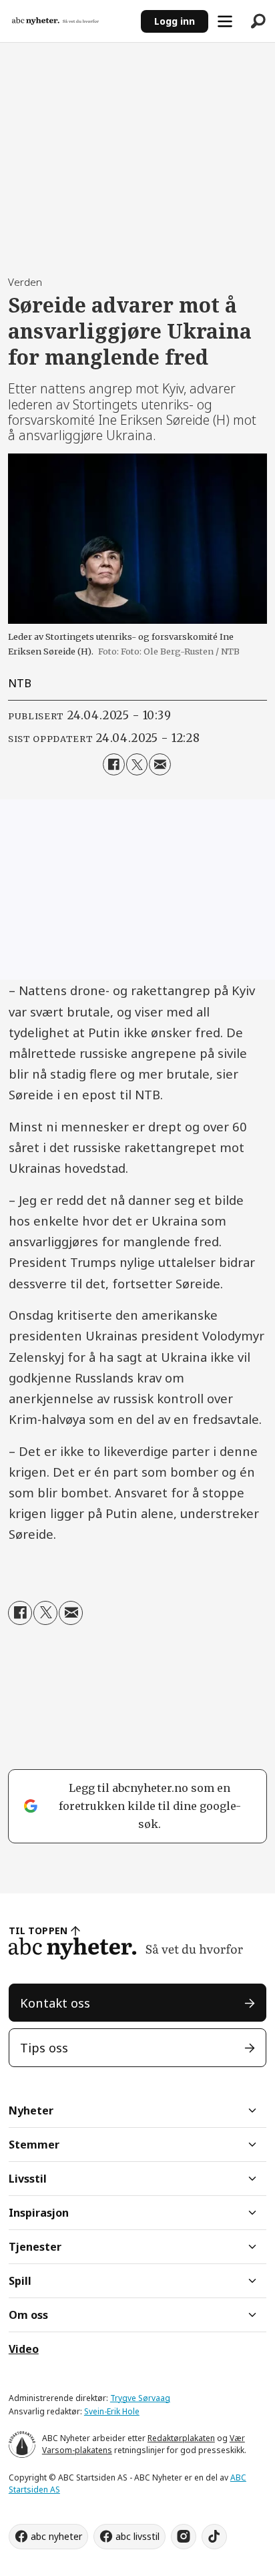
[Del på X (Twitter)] (137, 764)
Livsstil (28, 2179)
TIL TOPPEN (38, 1930)
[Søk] (258, 21)
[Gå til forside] (70, 21)
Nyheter (31, 2110)
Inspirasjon (39, 2213)
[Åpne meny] (225, 21)
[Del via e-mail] (160, 764)
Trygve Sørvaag (140, 2398)
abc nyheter (56, 2536)
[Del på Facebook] (113, 764)
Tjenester (35, 2247)
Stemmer (34, 2145)
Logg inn (175, 21)
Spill (20, 2281)
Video (24, 2349)
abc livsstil (137, 2536)
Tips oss (44, 2047)
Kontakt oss (55, 2003)
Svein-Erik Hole (112, 2411)
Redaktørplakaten (181, 2438)
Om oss (28, 2315)
